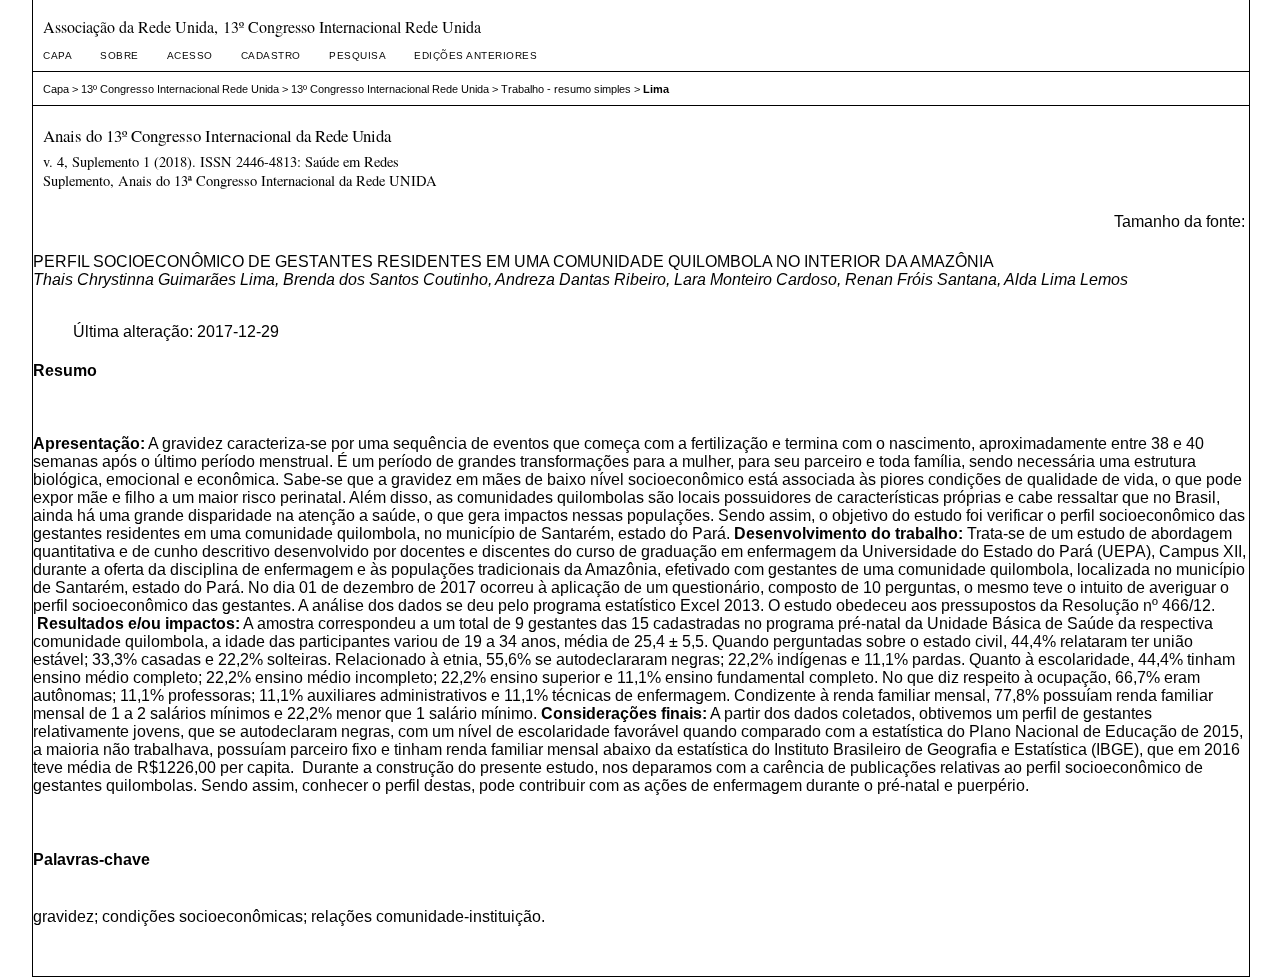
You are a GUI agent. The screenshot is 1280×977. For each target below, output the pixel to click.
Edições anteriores (475, 55)
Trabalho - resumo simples (566, 89)
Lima (656, 89)
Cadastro (271, 55)
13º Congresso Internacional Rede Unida (180, 89)
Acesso (190, 55)
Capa (57, 55)
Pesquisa (357, 55)
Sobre (119, 55)
